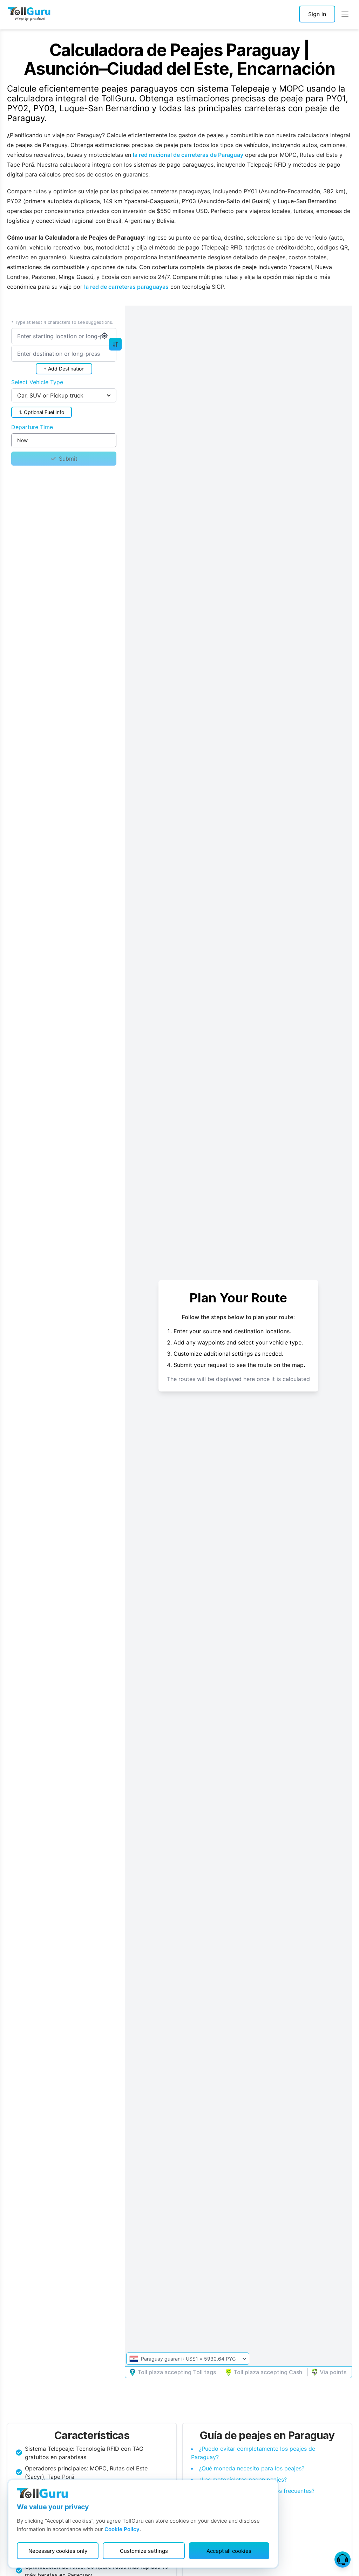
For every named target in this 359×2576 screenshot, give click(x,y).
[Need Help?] (343, 2560)
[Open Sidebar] (345, 14)
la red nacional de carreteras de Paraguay (188, 155)
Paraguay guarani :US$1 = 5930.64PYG (188, 2359)
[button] (317, 14)
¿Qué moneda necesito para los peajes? (252, 2468)
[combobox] (64, 336)
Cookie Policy (122, 2529)
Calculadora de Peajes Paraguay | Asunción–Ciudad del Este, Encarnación (179, 59)
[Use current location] (104, 336)
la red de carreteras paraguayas (126, 287)
